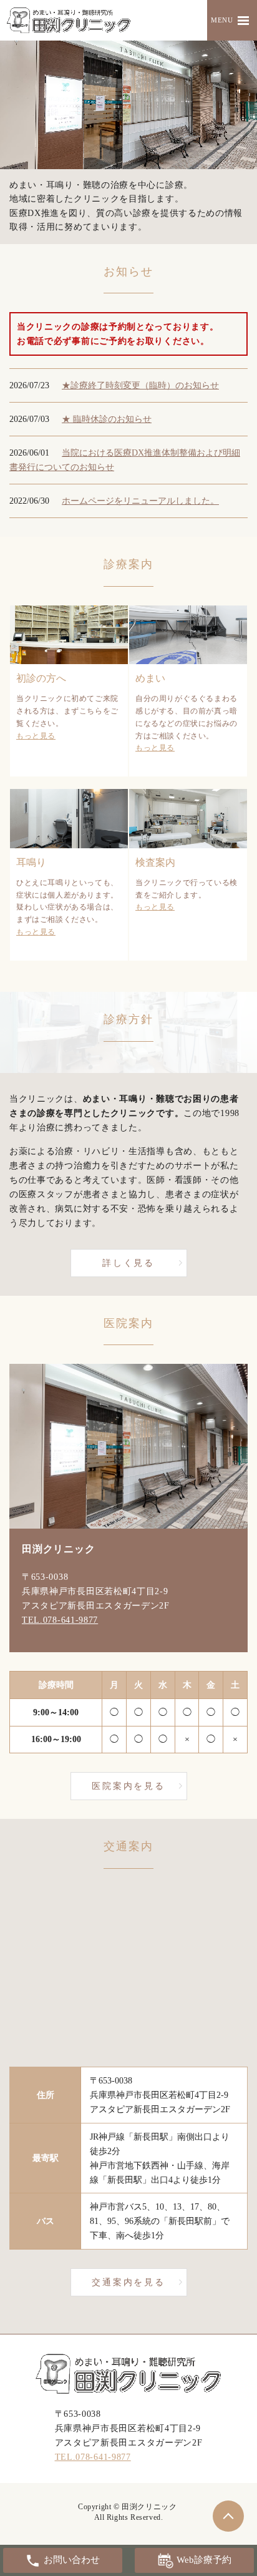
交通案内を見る (128, 2282)
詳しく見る (128, 1263)
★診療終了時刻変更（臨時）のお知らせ (140, 385)
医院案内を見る (128, 1786)
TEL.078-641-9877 (60, 1620)
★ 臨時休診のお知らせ (107, 419)
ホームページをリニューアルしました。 (140, 501)
